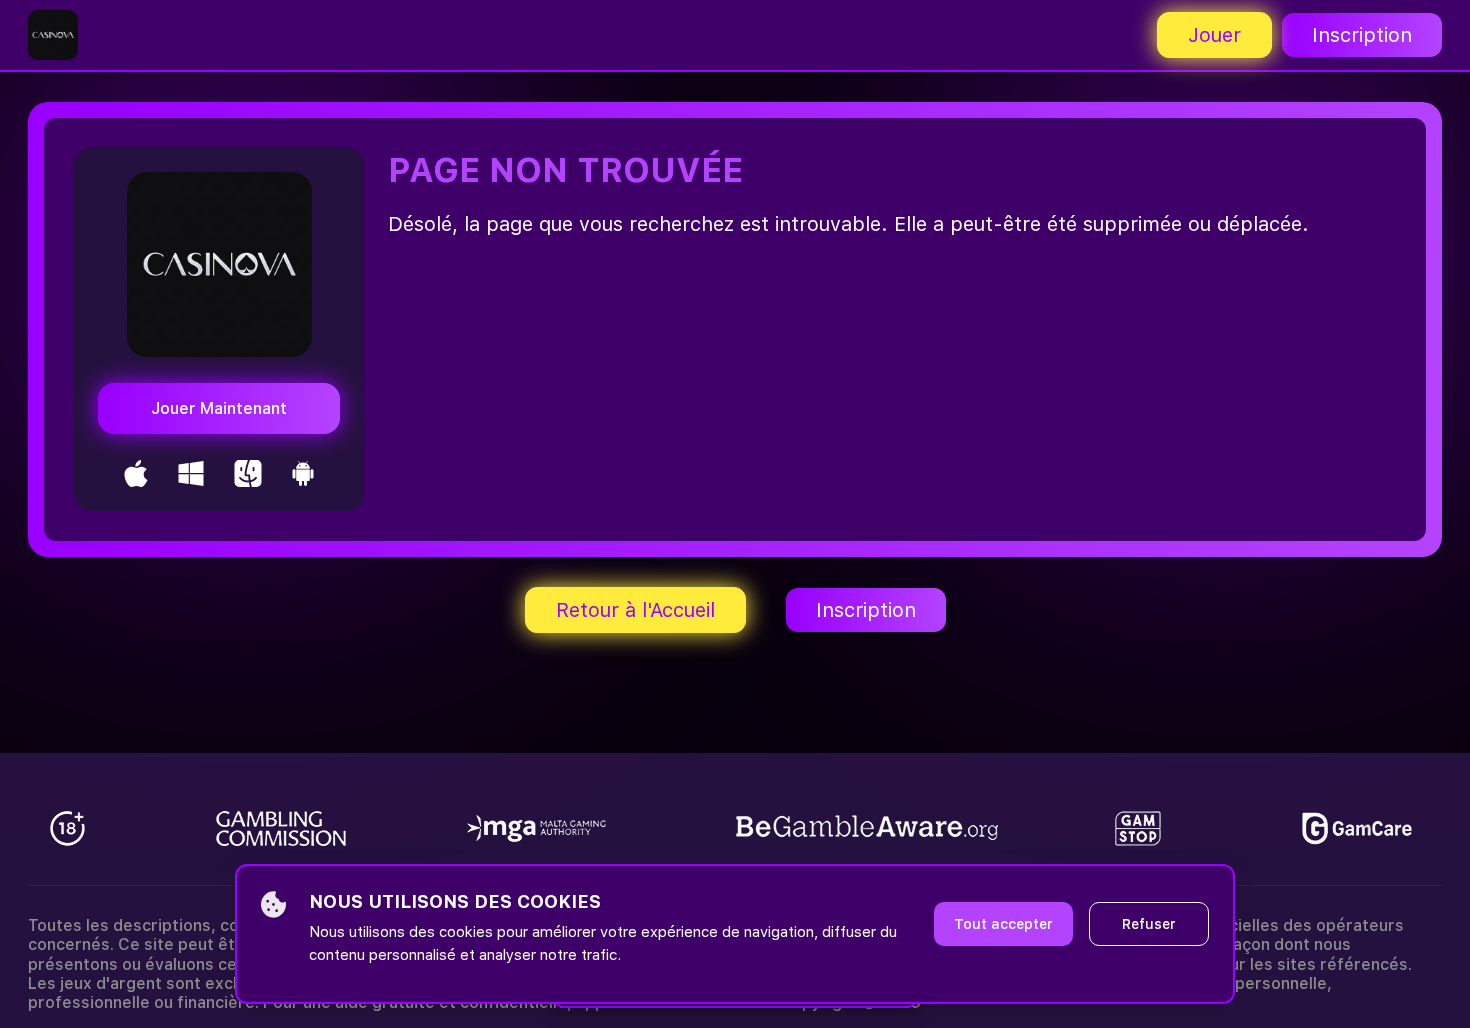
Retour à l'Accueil (635, 610)
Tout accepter (1003, 924)
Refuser (1149, 924)
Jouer (1214, 35)
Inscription (1362, 35)
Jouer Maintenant (219, 408)
